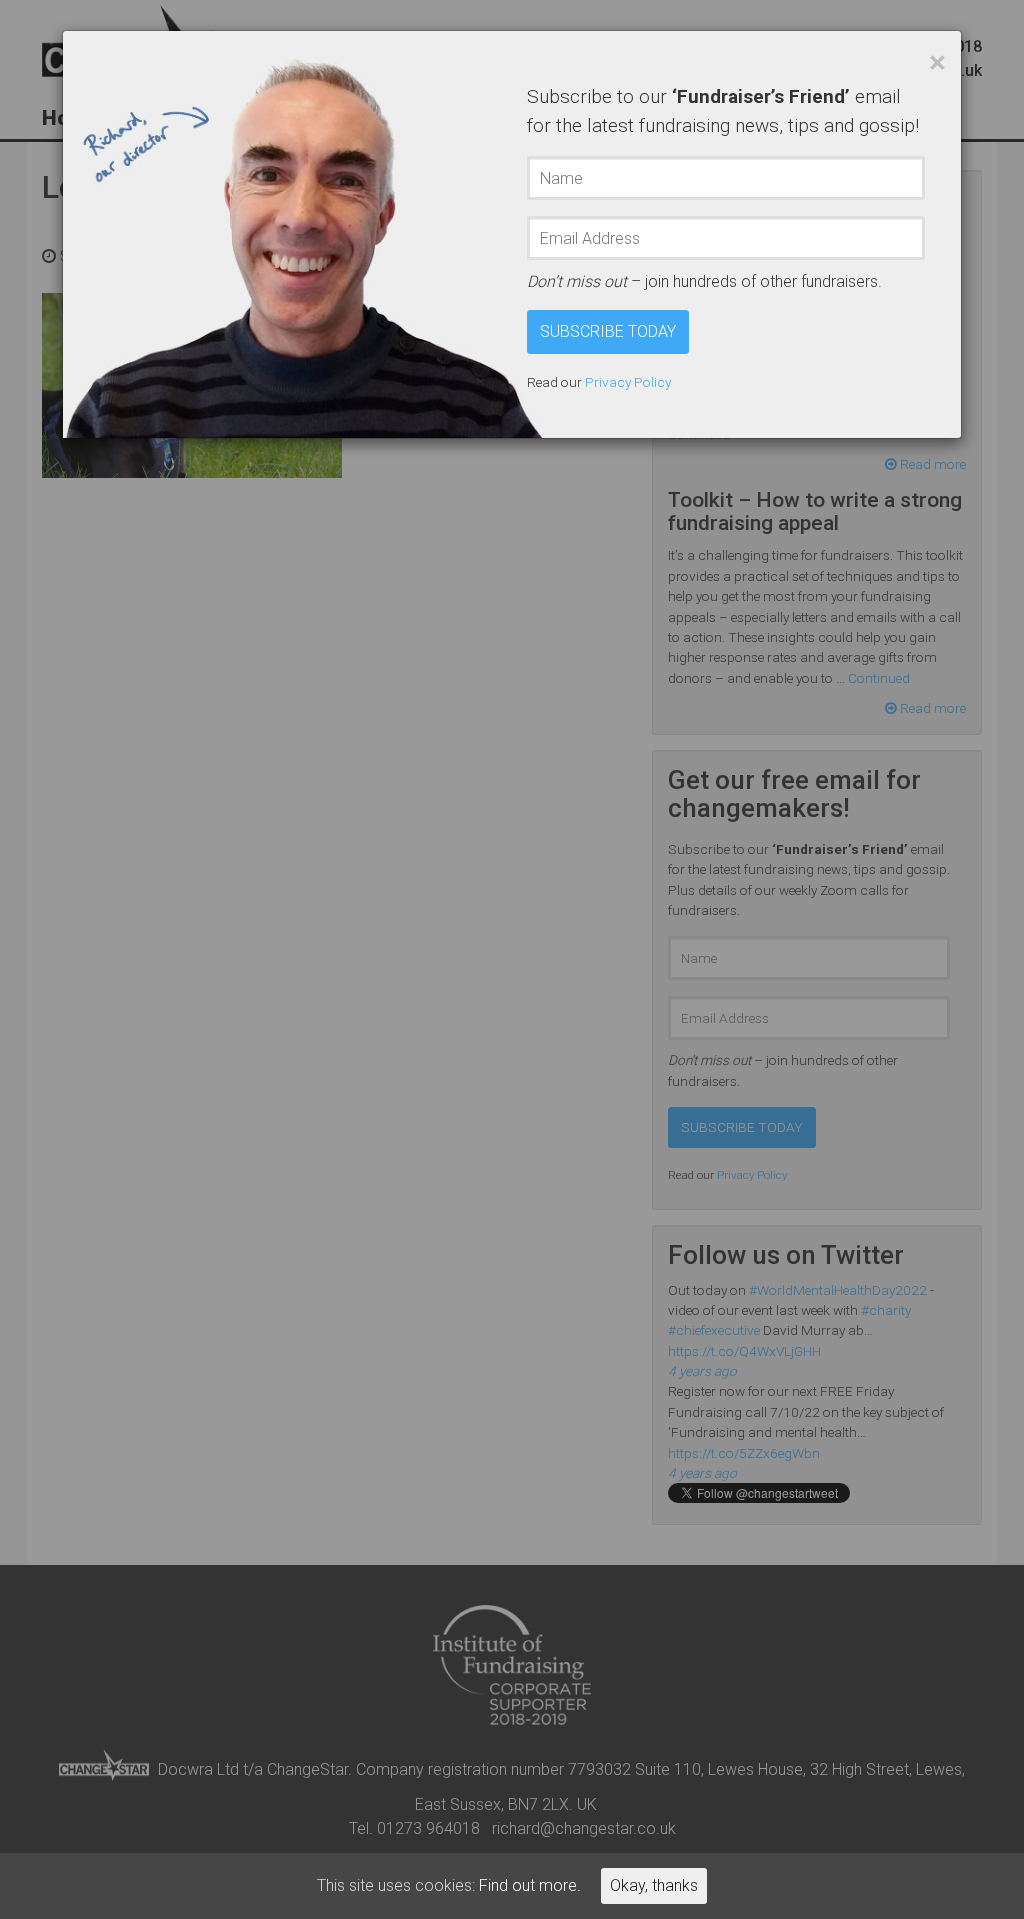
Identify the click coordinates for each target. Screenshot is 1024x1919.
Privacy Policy (628, 382)
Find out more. (530, 1885)
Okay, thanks (654, 1885)
